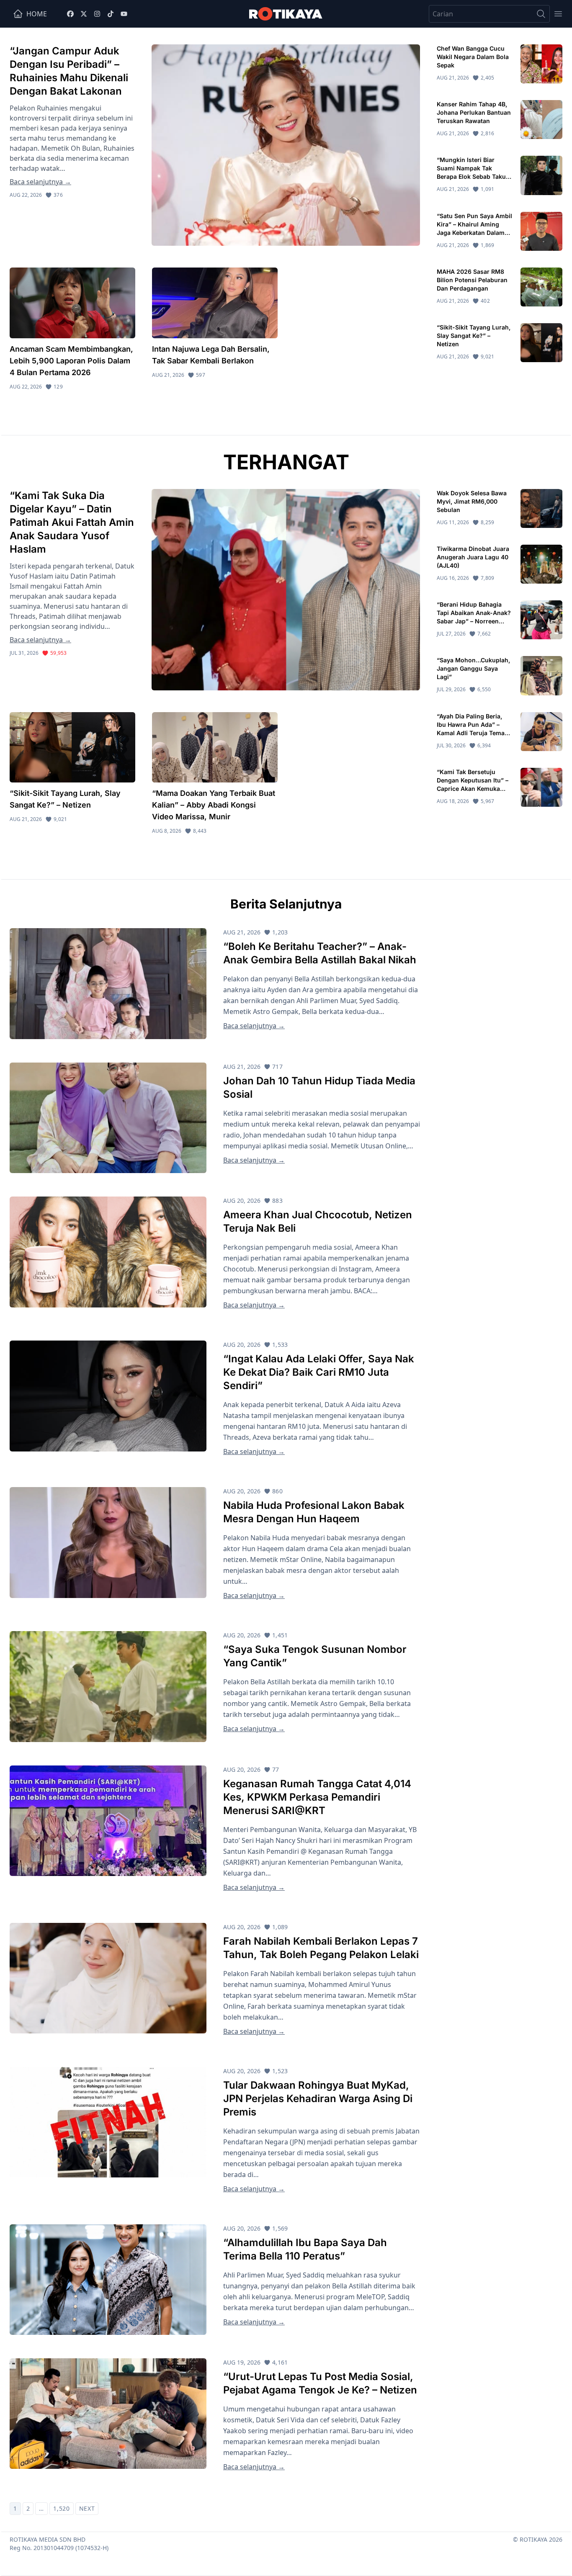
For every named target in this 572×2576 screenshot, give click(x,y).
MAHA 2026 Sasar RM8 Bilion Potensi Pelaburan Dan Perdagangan (472, 280)
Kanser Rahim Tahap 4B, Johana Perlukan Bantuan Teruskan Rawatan (474, 112)
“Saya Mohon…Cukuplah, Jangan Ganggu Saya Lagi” (473, 668)
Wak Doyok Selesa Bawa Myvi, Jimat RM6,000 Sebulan (472, 501)
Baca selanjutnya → (40, 182)
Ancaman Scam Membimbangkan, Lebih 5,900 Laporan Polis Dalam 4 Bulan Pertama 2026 (71, 361)
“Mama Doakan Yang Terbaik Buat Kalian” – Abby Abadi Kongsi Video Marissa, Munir (214, 805)
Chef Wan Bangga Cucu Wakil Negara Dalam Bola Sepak (473, 57)
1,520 (62, 2508)
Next (87, 2508)
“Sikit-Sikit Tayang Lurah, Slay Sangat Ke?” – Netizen (474, 336)
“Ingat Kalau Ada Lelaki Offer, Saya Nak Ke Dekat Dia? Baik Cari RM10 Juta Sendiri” (319, 1372)
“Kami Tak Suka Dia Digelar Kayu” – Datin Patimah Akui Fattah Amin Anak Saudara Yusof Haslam (72, 522)
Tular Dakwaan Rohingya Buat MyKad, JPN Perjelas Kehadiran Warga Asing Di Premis (318, 2099)
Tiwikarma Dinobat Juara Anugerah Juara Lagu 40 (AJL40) (473, 557)
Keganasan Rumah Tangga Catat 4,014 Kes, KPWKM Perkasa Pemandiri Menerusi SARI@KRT (317, 1797)
